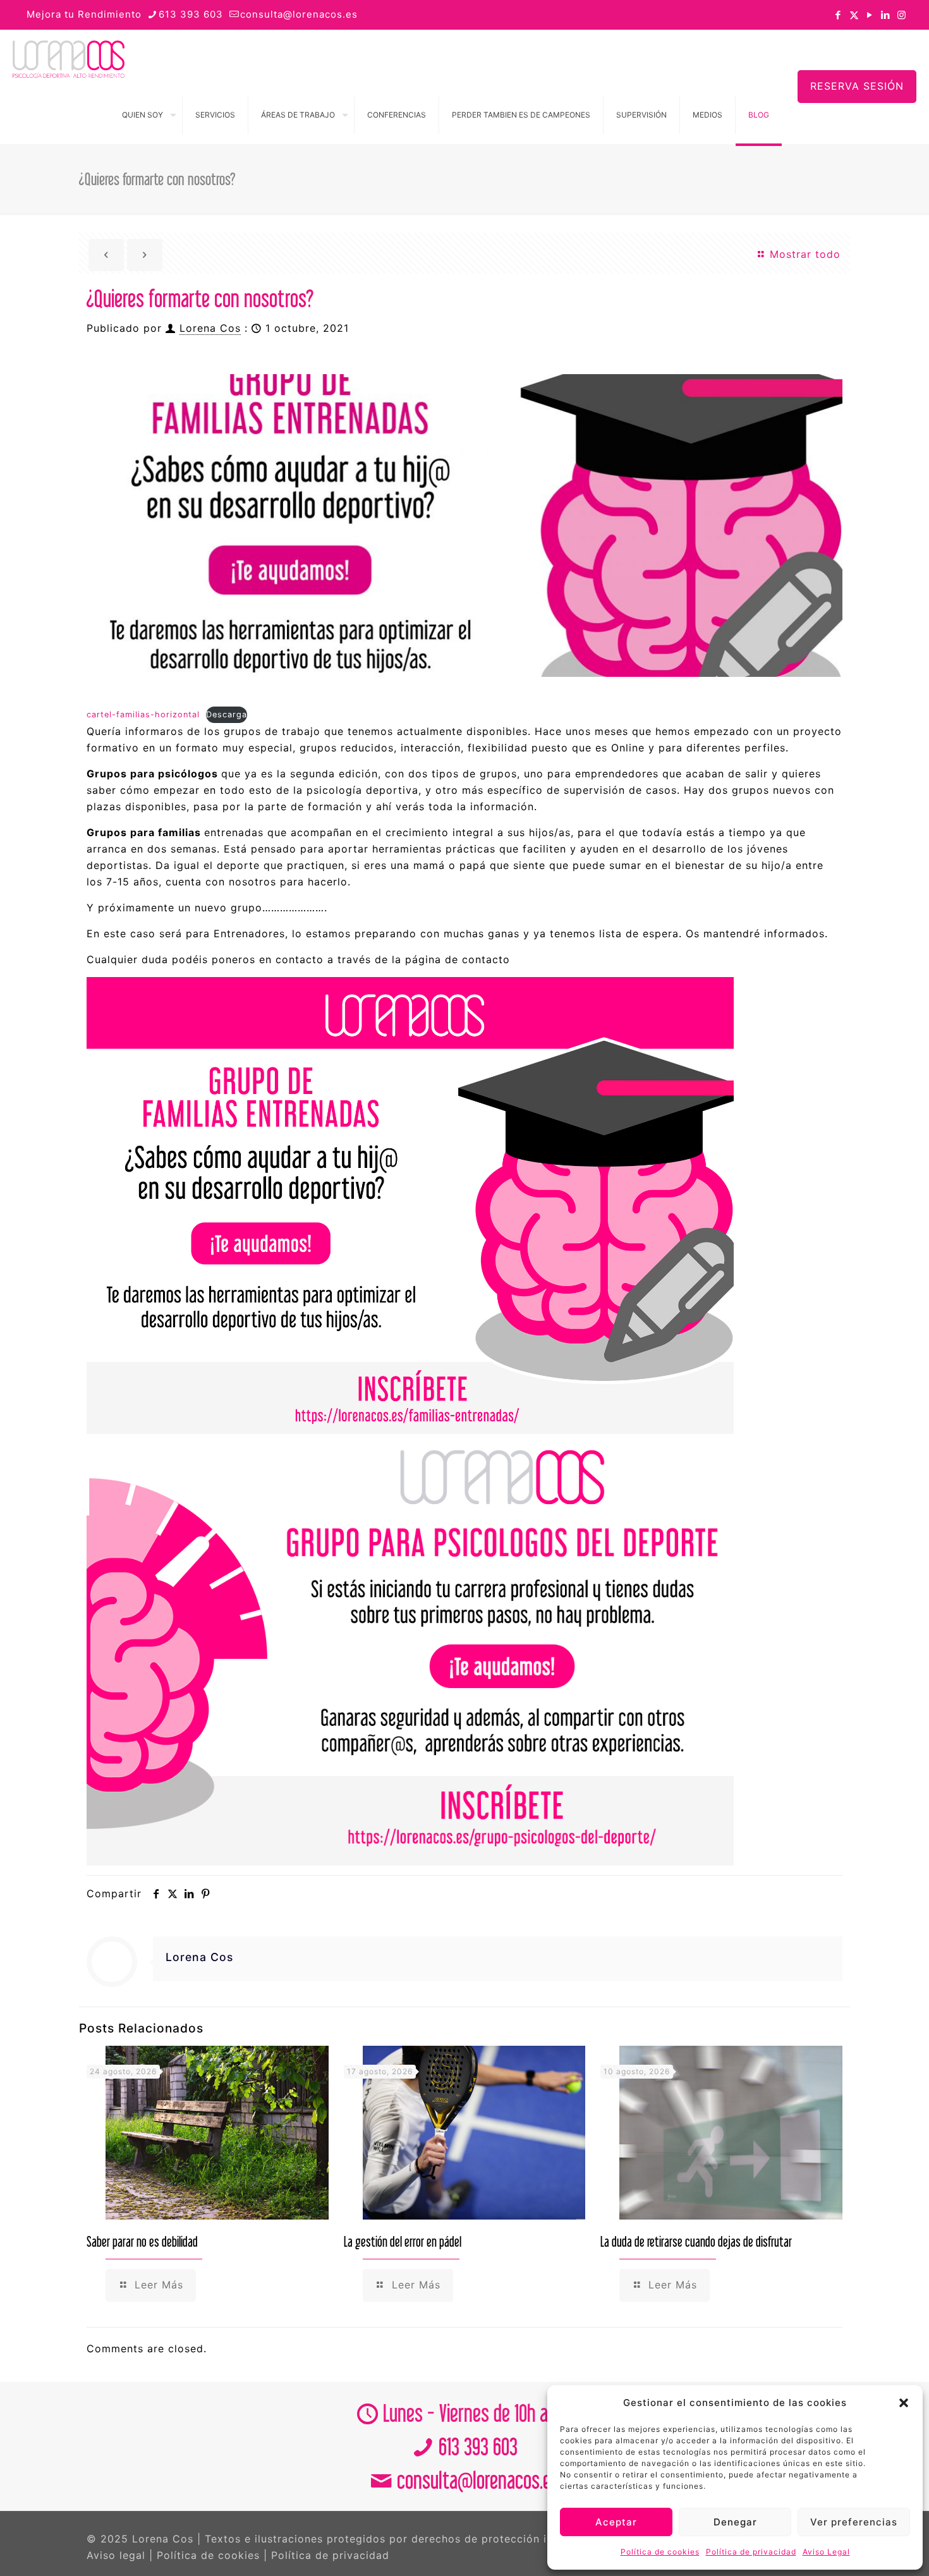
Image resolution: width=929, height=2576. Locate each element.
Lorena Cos (210, 328)
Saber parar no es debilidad (142, 2241)
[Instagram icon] (902, 15)
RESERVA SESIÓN (857, 86)
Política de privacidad (751, 2552)
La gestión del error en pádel (403, 2241)
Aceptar (616, 2522)
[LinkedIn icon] (886, 15)
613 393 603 (191, 14)
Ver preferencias (854, 2522)
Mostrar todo (803, 254)
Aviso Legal (826, 2552)
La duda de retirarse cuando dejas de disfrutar (696, 2241)
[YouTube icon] (870, 15)
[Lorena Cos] (69, 58)
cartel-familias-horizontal (143, 714)
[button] (904, 2403)
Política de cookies (660, 2552)
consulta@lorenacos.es (299, 14)
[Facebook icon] (838, 15)
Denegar (735, 2522)
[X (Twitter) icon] (854, 15)
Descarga (227, 714)
